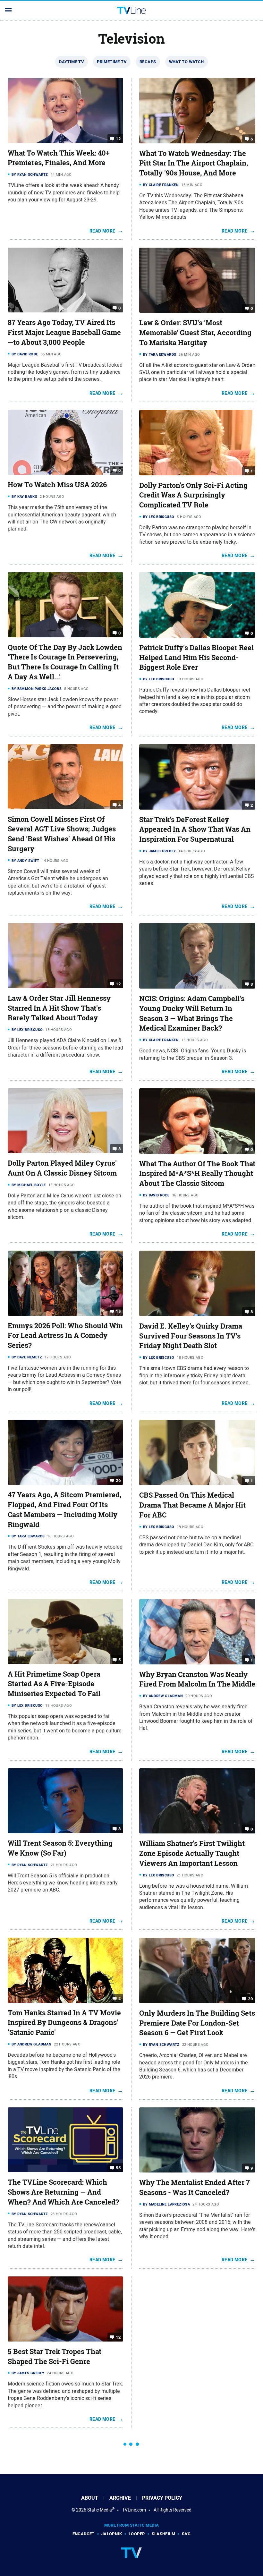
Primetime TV (112, 62)
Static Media (100, 2510)
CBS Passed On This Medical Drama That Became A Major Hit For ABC (192, 1505)
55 (118, 2168)
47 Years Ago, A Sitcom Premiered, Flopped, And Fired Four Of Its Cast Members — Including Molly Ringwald (64, 1509)
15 (118, 1311)
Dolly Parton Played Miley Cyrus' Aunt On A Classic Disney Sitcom (62, 1168)
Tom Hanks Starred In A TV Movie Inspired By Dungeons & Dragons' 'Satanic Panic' (64, 2023)
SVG (186, 2534)
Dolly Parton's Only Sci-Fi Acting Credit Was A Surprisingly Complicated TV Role (193, 495)
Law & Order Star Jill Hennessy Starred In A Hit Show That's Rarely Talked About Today (59, 1008)
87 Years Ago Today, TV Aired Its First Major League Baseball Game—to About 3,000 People (64, 332)
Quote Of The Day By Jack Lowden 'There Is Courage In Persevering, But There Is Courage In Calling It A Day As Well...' (65, 662)
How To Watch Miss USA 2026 (57, 485)
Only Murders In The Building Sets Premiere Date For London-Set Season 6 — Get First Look (197, 2023)
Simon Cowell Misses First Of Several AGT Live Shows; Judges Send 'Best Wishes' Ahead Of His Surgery (62, 834)
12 (118, 138)
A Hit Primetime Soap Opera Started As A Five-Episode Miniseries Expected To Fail (54, 1684)
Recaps (148, 62)
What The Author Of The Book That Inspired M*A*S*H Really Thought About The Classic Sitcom (197, 1174)
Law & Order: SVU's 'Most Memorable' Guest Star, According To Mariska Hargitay (195, 333)
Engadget (84, 2534)
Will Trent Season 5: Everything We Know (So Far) (60, 1848)
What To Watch (187, 62)
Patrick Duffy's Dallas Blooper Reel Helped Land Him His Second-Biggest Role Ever (196, 658)
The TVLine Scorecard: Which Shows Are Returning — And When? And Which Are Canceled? (63, 2192)
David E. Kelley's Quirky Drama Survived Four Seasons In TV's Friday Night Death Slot (191, 1336)
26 (118, 1480)
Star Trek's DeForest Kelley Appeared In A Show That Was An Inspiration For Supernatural (195, 829)
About (90, 2498)
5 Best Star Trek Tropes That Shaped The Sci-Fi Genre (55, 2356)
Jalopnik (112, 2534)
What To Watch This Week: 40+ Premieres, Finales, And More (59, 158)
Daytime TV (72, 62)
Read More (102, 231)
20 (250, 1999)
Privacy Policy (162, 2498)
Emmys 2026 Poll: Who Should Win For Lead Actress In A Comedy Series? (65, 1336)
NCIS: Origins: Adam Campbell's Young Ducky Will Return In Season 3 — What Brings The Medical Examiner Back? (192, 1013)
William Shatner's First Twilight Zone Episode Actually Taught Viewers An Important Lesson (192, 1853)
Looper (137, 2534)
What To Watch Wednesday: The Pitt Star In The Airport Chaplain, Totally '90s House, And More (194, 163)
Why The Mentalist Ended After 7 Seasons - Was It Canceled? (195, 2187)
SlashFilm (164, 2534)
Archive (120, 2498)
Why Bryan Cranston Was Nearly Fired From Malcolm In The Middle (197, 1679)
